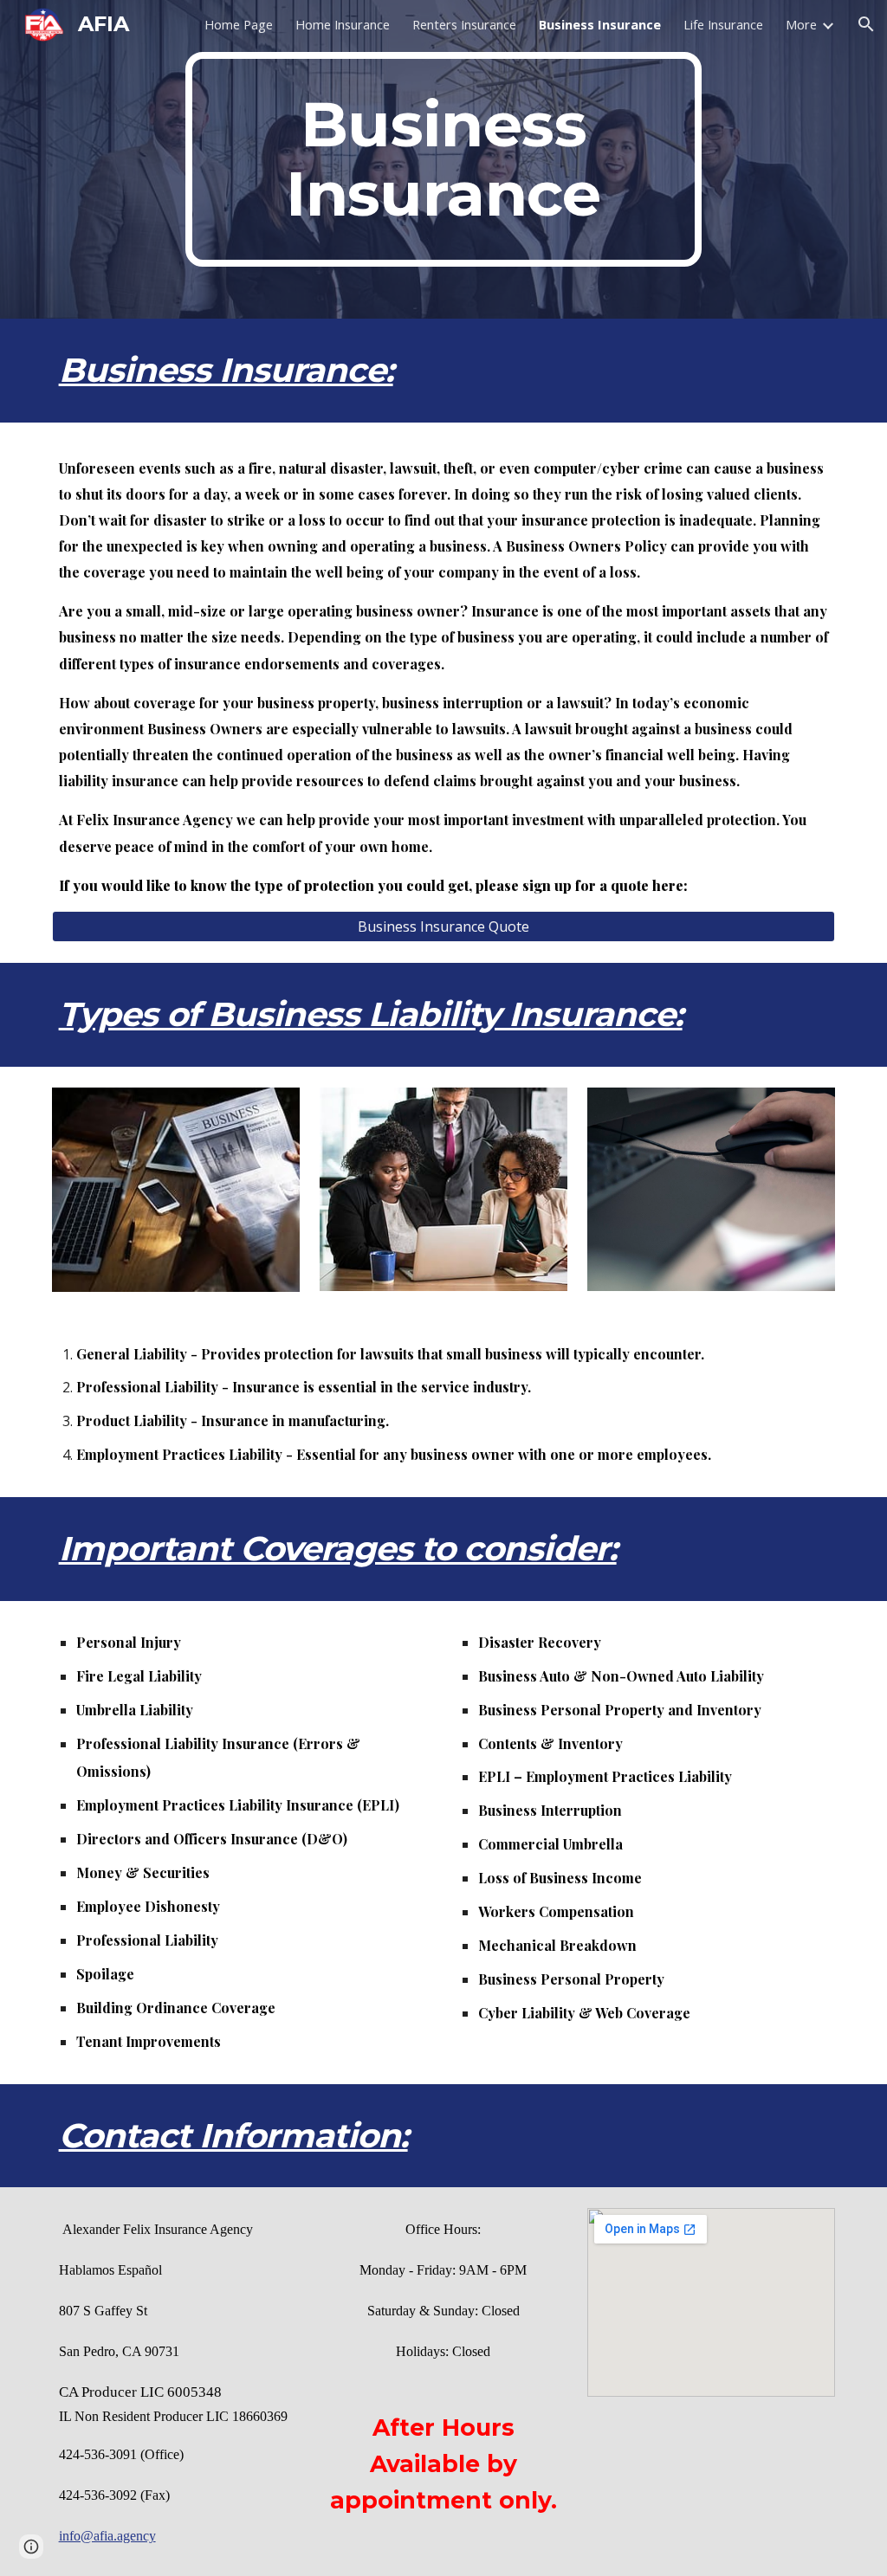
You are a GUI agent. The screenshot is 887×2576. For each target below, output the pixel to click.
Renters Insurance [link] (464, 24)
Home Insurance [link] (343, 24)
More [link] (801, 24)
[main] (443, 159)
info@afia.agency (107, 2536)
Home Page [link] (239, 24)
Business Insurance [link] (600, 24)
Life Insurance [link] (723, 24)
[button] (866, 24)
